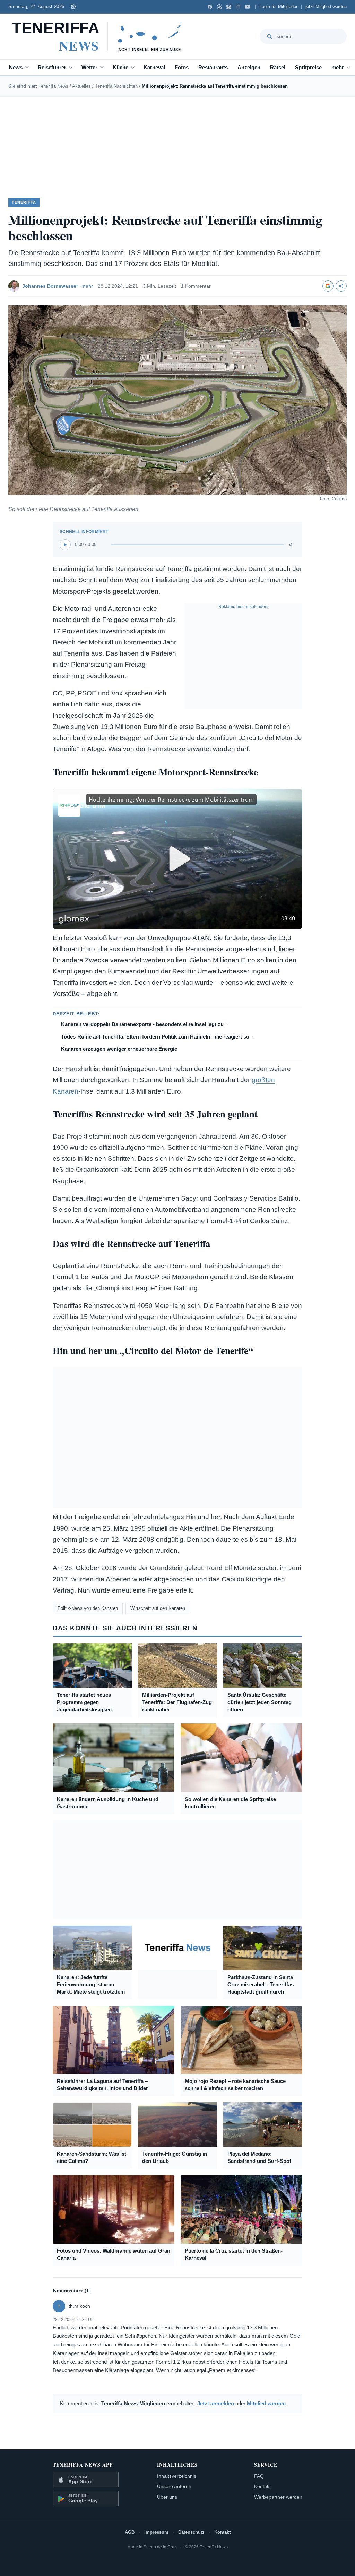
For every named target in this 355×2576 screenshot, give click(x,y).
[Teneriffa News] (100, 36)
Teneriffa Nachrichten (116, 86)
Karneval (154, 67)
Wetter (89, 67)
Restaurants (213, 67)
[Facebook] (210, 7)
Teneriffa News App (83, 2465)
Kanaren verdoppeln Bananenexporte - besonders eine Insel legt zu (142, 1024)
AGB (130, 2532)
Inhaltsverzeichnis (177, 2476)
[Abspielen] (65, 545)
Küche (120, 67)
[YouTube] (247, 7)
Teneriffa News (53, 86)
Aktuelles (81, 86)
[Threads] (219, 7)
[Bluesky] (229, 7)
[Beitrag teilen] (341, 286)
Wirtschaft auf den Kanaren (158, 1608)
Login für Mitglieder (278, 7)
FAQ (259, 2476)
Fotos (182, 67)
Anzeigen (249, 67)
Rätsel (278, 67)
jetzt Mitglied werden (326, 7)
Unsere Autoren (174, 2486)
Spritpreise (308, 67)
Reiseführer (52, 67)
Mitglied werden (266, 2403)
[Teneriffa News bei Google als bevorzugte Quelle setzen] (328, 286)
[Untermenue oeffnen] (28, 68)
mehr (338, 67)
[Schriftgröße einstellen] (73, 7)
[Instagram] (238, 7)
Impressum (156, 2532)
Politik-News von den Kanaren (88, 1608)
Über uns (167, 2497)
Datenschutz (191, 2532)
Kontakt (262, 2486)
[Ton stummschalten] (292, 545)
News (16, 67)
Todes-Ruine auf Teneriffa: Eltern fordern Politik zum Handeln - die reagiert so (155, 1037)
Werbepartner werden (278, 2497)
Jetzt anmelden (216, 2403)
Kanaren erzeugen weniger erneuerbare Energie (119, 1049)
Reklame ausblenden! (243, 607)
